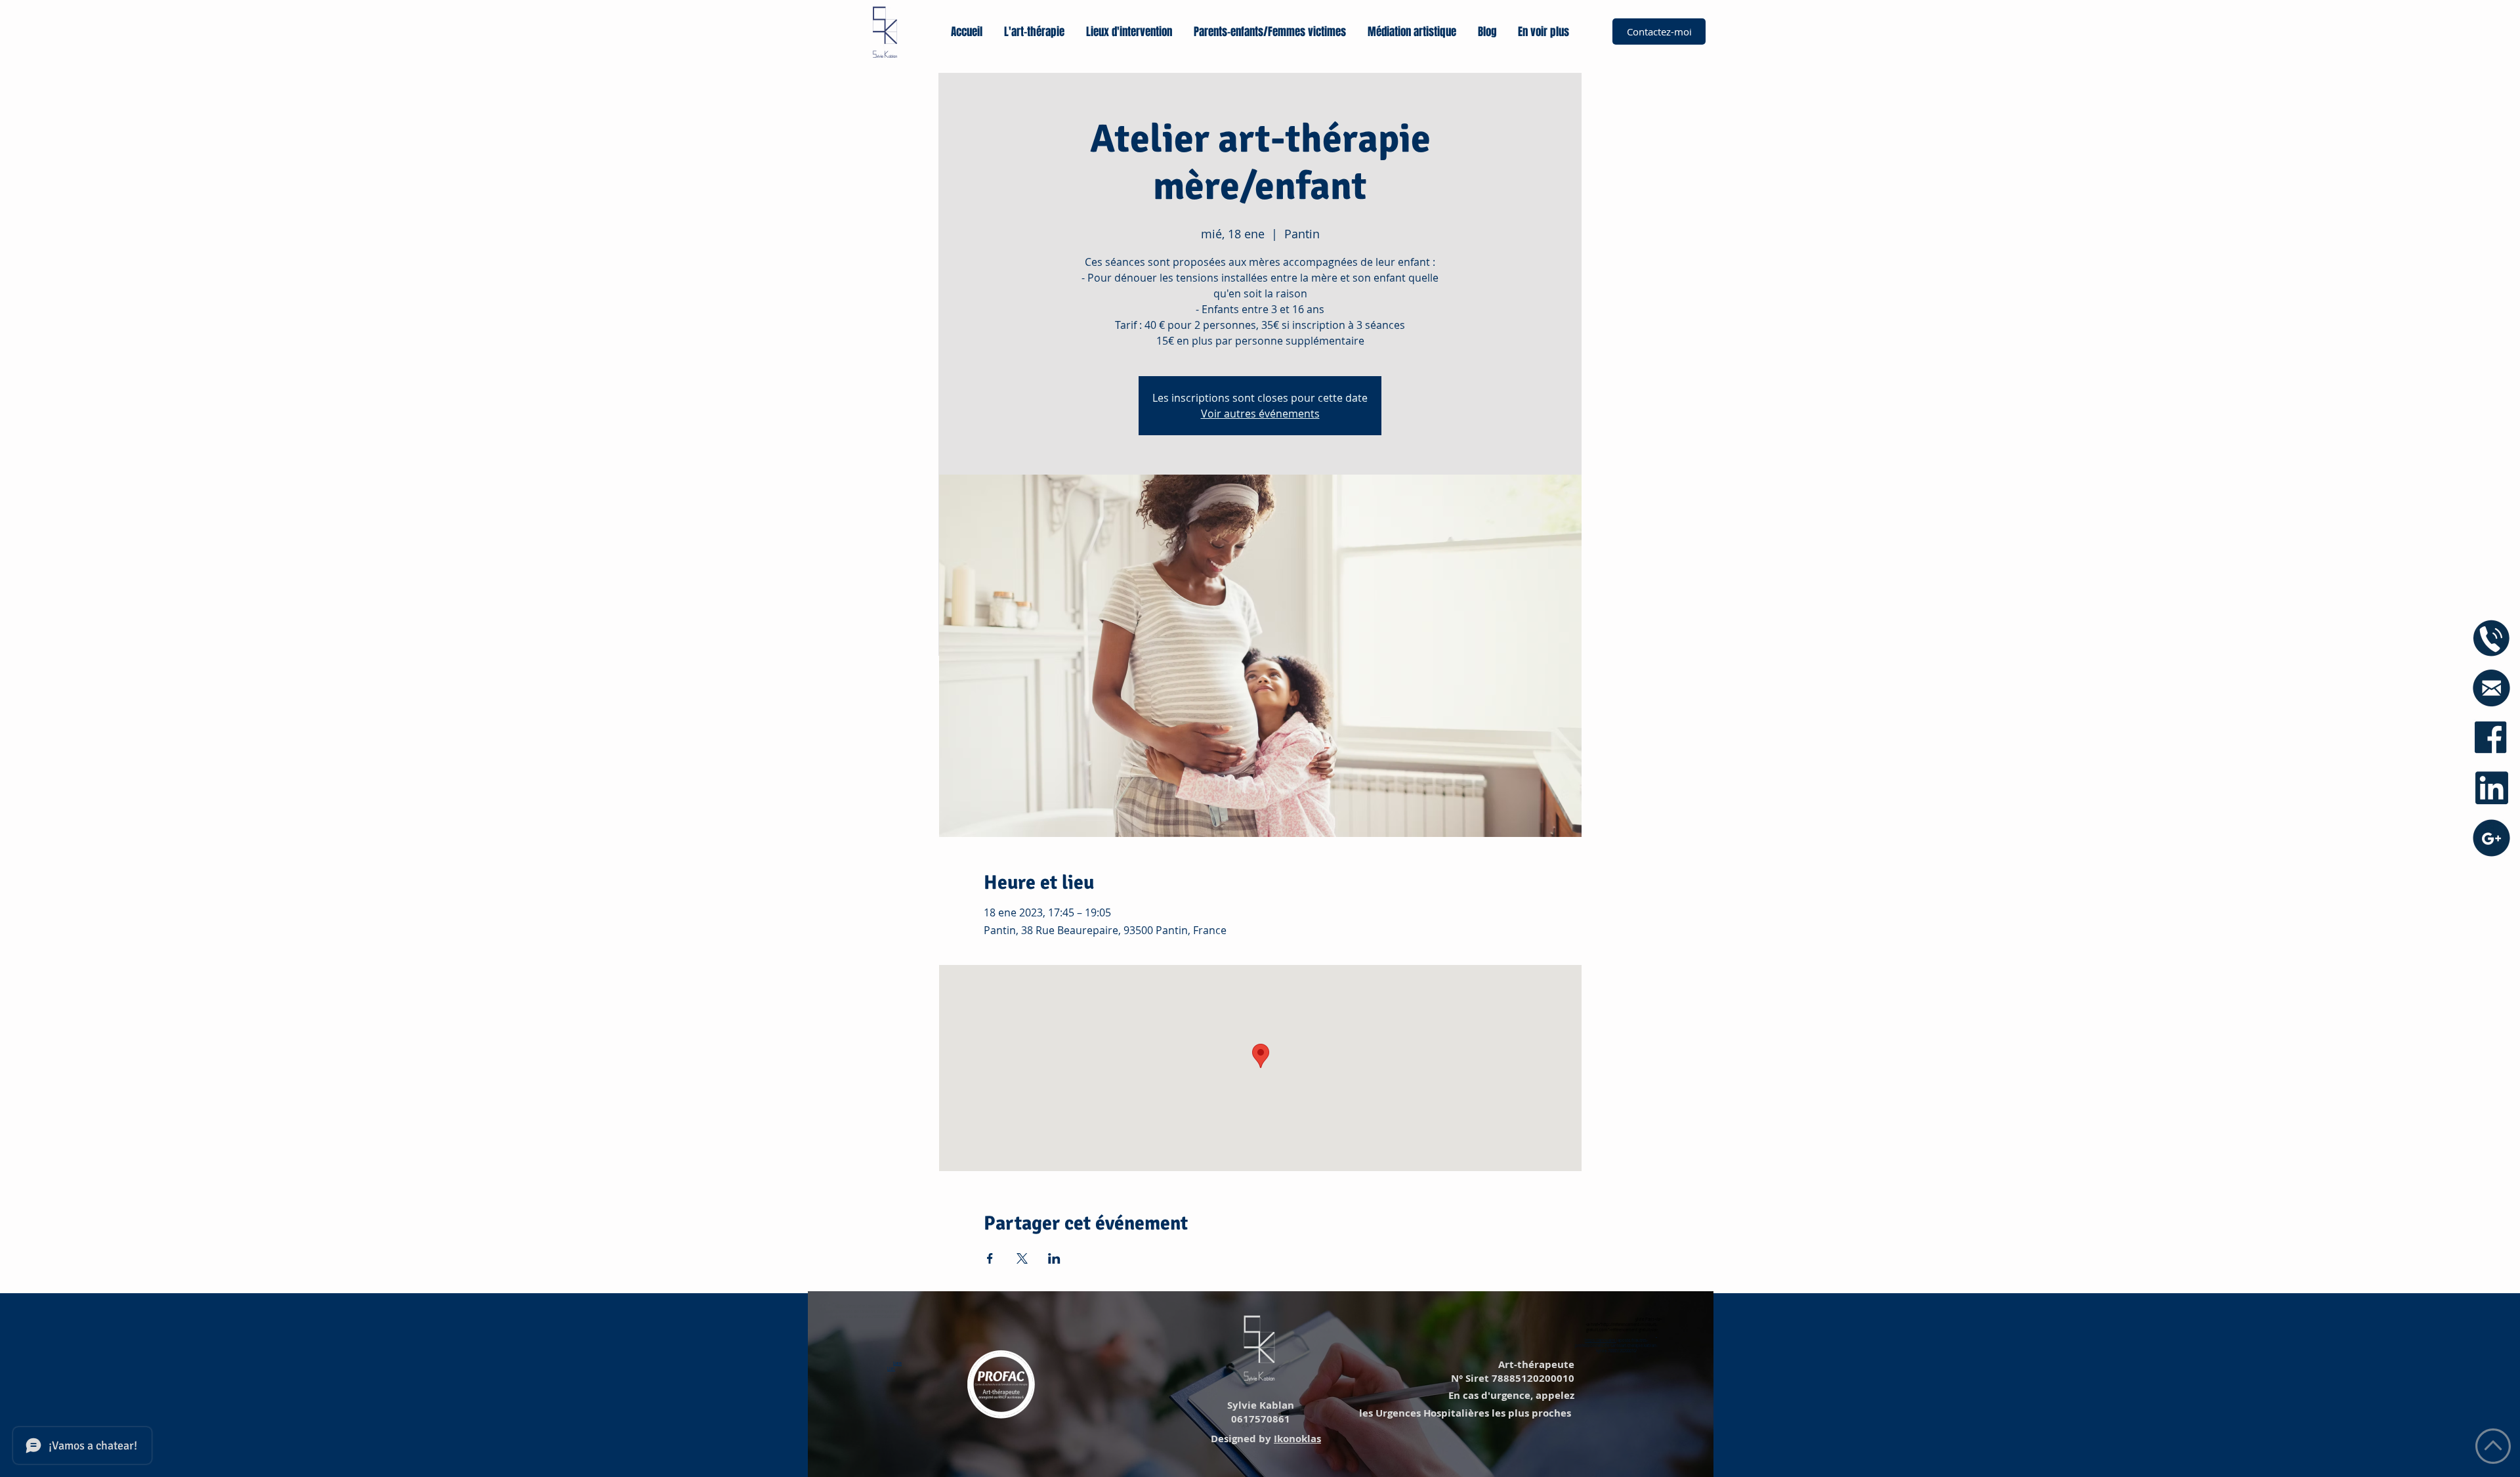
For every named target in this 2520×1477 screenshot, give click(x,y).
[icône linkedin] (2491, 788)
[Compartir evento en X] (1022, 1258)
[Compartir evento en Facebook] (990, 1258)
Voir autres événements (1260, 414)
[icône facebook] (2491, 738)
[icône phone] (2491, 638)
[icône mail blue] (2491, 688)
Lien (897, 1363)
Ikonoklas (1297, 1439)
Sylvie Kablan (1259, 1405)
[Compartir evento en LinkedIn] (1054, 1258)
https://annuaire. (1601, 1340)
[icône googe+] (2491, 838)
